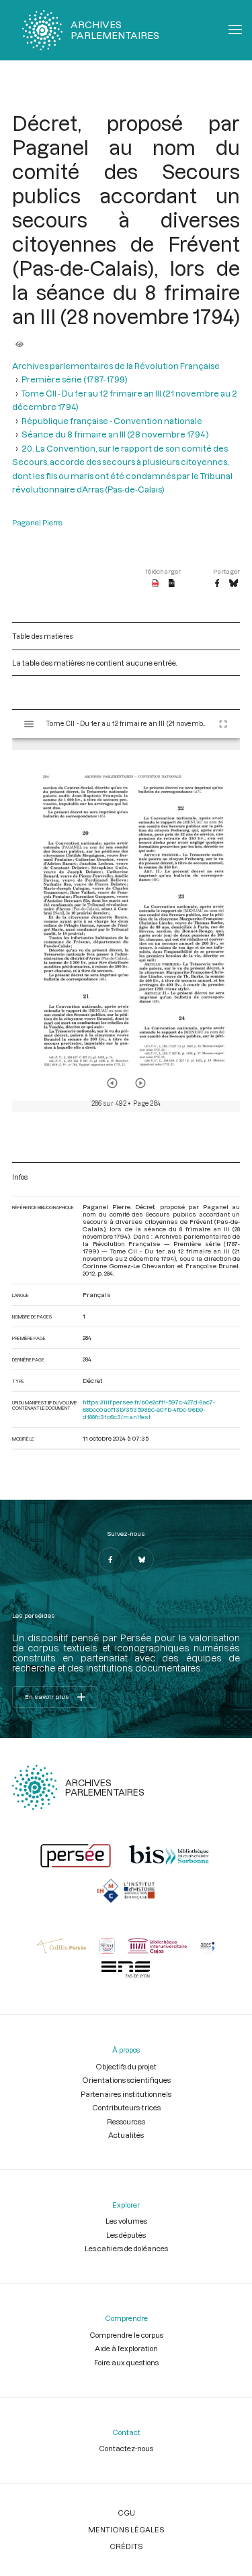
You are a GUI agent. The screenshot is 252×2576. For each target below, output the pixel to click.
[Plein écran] (223, 724)
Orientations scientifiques (126, 2080)
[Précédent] (112, 1083)
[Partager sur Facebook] (217, 584)
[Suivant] (140, 1083)
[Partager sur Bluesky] (234, 584)
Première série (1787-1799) (75, 379)
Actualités (126, 2135)
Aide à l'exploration (126, 2348)
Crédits (126, 2546)
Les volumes (126, 2221)
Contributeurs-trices (126, 2107)
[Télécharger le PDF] (156, 584)
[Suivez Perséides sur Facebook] (110, 1559)
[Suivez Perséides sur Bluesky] (142, 1559)
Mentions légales (126, 2529)
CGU (126, 2513)
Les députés (126, 2235)
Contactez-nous (126, 2448)
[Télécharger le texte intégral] (172, 584)
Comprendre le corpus (126, 2335)
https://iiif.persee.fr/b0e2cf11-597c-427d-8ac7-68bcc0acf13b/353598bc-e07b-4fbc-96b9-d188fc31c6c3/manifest (149, 1409)
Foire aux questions (126, 2362)
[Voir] (19, 340)
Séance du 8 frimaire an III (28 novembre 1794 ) (115, 434)
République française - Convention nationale (112, 421)
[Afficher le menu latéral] (29, 724)
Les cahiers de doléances (126, 2248)
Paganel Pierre (37, 522)
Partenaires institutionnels (126, 2094)
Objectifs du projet (126, 2066)
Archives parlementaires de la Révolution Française (116, 366)
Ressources (126, 2121)
